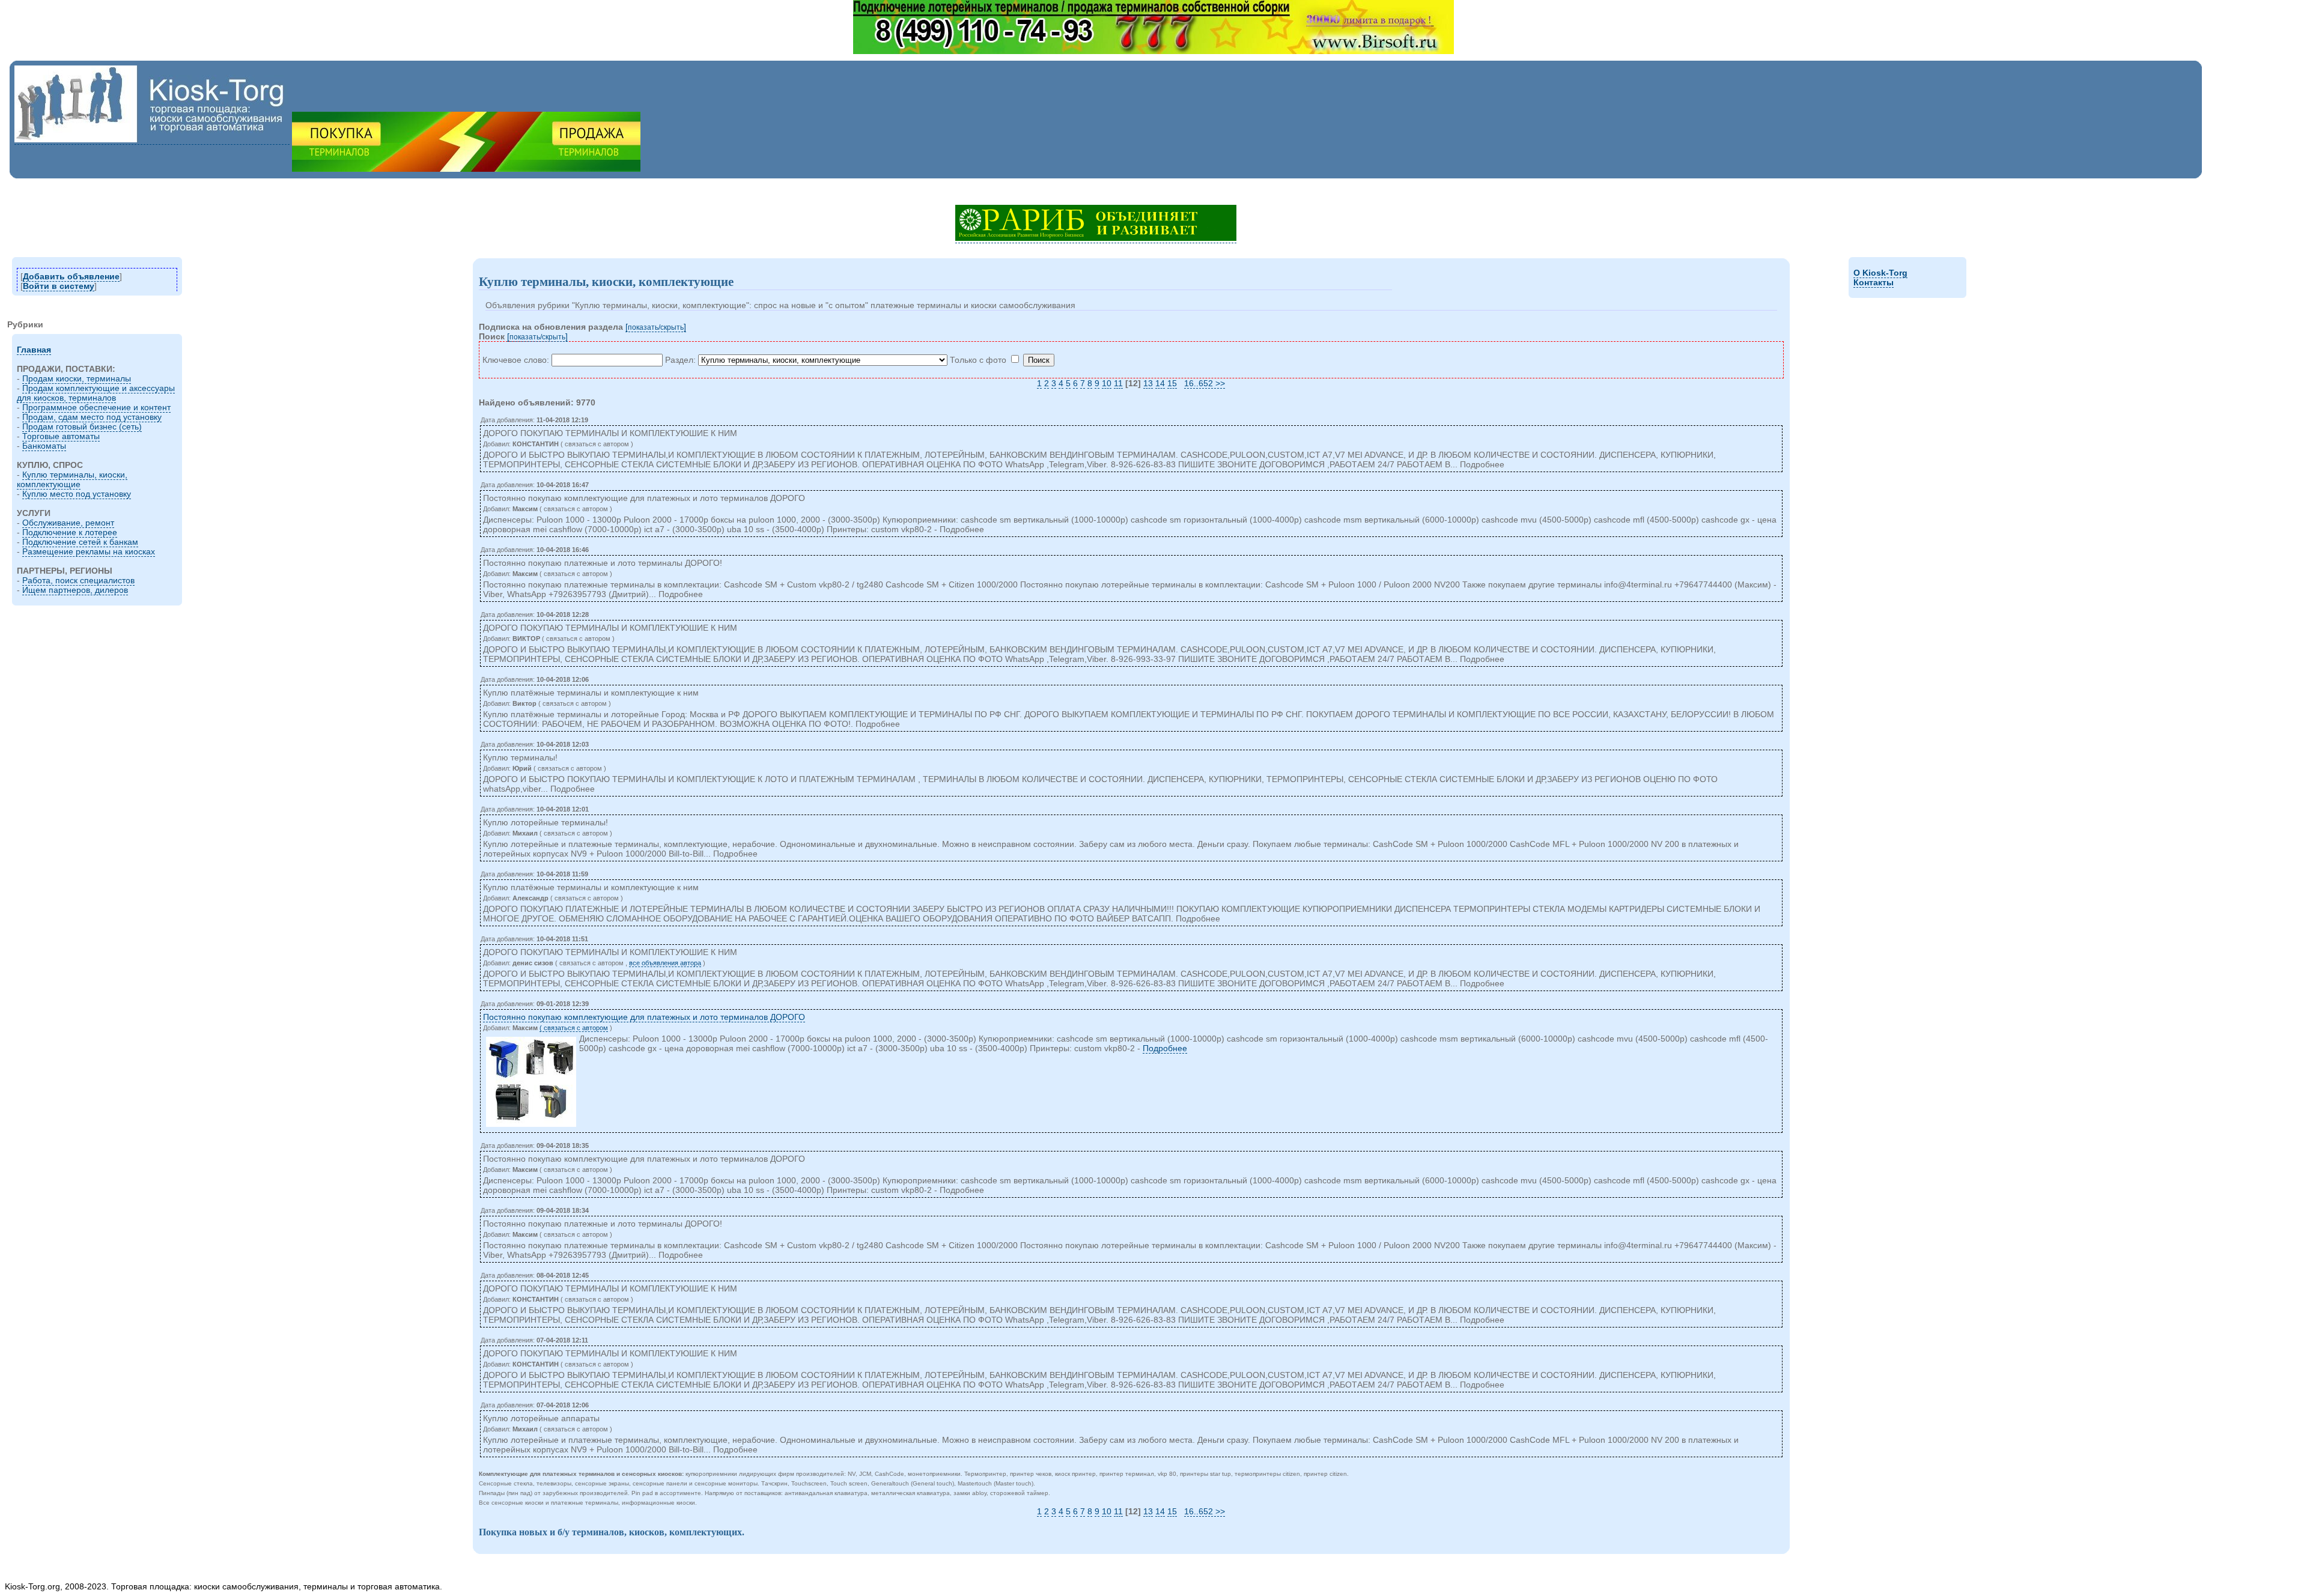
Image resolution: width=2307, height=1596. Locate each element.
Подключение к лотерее (70, 532)
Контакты (1874, 282)
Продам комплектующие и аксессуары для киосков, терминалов (96, 393)
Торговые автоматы (61, 436)
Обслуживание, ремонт (68, 523)
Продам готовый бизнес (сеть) (82, 426)
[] (656, 327)
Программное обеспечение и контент (96, 407)
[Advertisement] (223, 188)
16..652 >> (1205, 383)
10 (1107, 383)
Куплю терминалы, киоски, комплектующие (72, 479)
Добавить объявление (71, 276)
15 (1172, 383)
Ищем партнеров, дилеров (75, 590)
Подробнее (1165, 1048)
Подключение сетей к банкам (80, 542)
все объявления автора (665, 963)
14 (1160, 383)
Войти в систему (59, 286)
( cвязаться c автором (574, 1028)
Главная (34, 350)
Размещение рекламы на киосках (89, 551)
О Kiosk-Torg (1880, 273)
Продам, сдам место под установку (92, 417)
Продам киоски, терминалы (77, 378)
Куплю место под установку (77, 494)
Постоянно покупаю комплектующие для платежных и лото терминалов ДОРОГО (644, 1017)
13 (1148, 383)
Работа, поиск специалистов (78, 580)
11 (1118, 383)
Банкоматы (44, 446)
